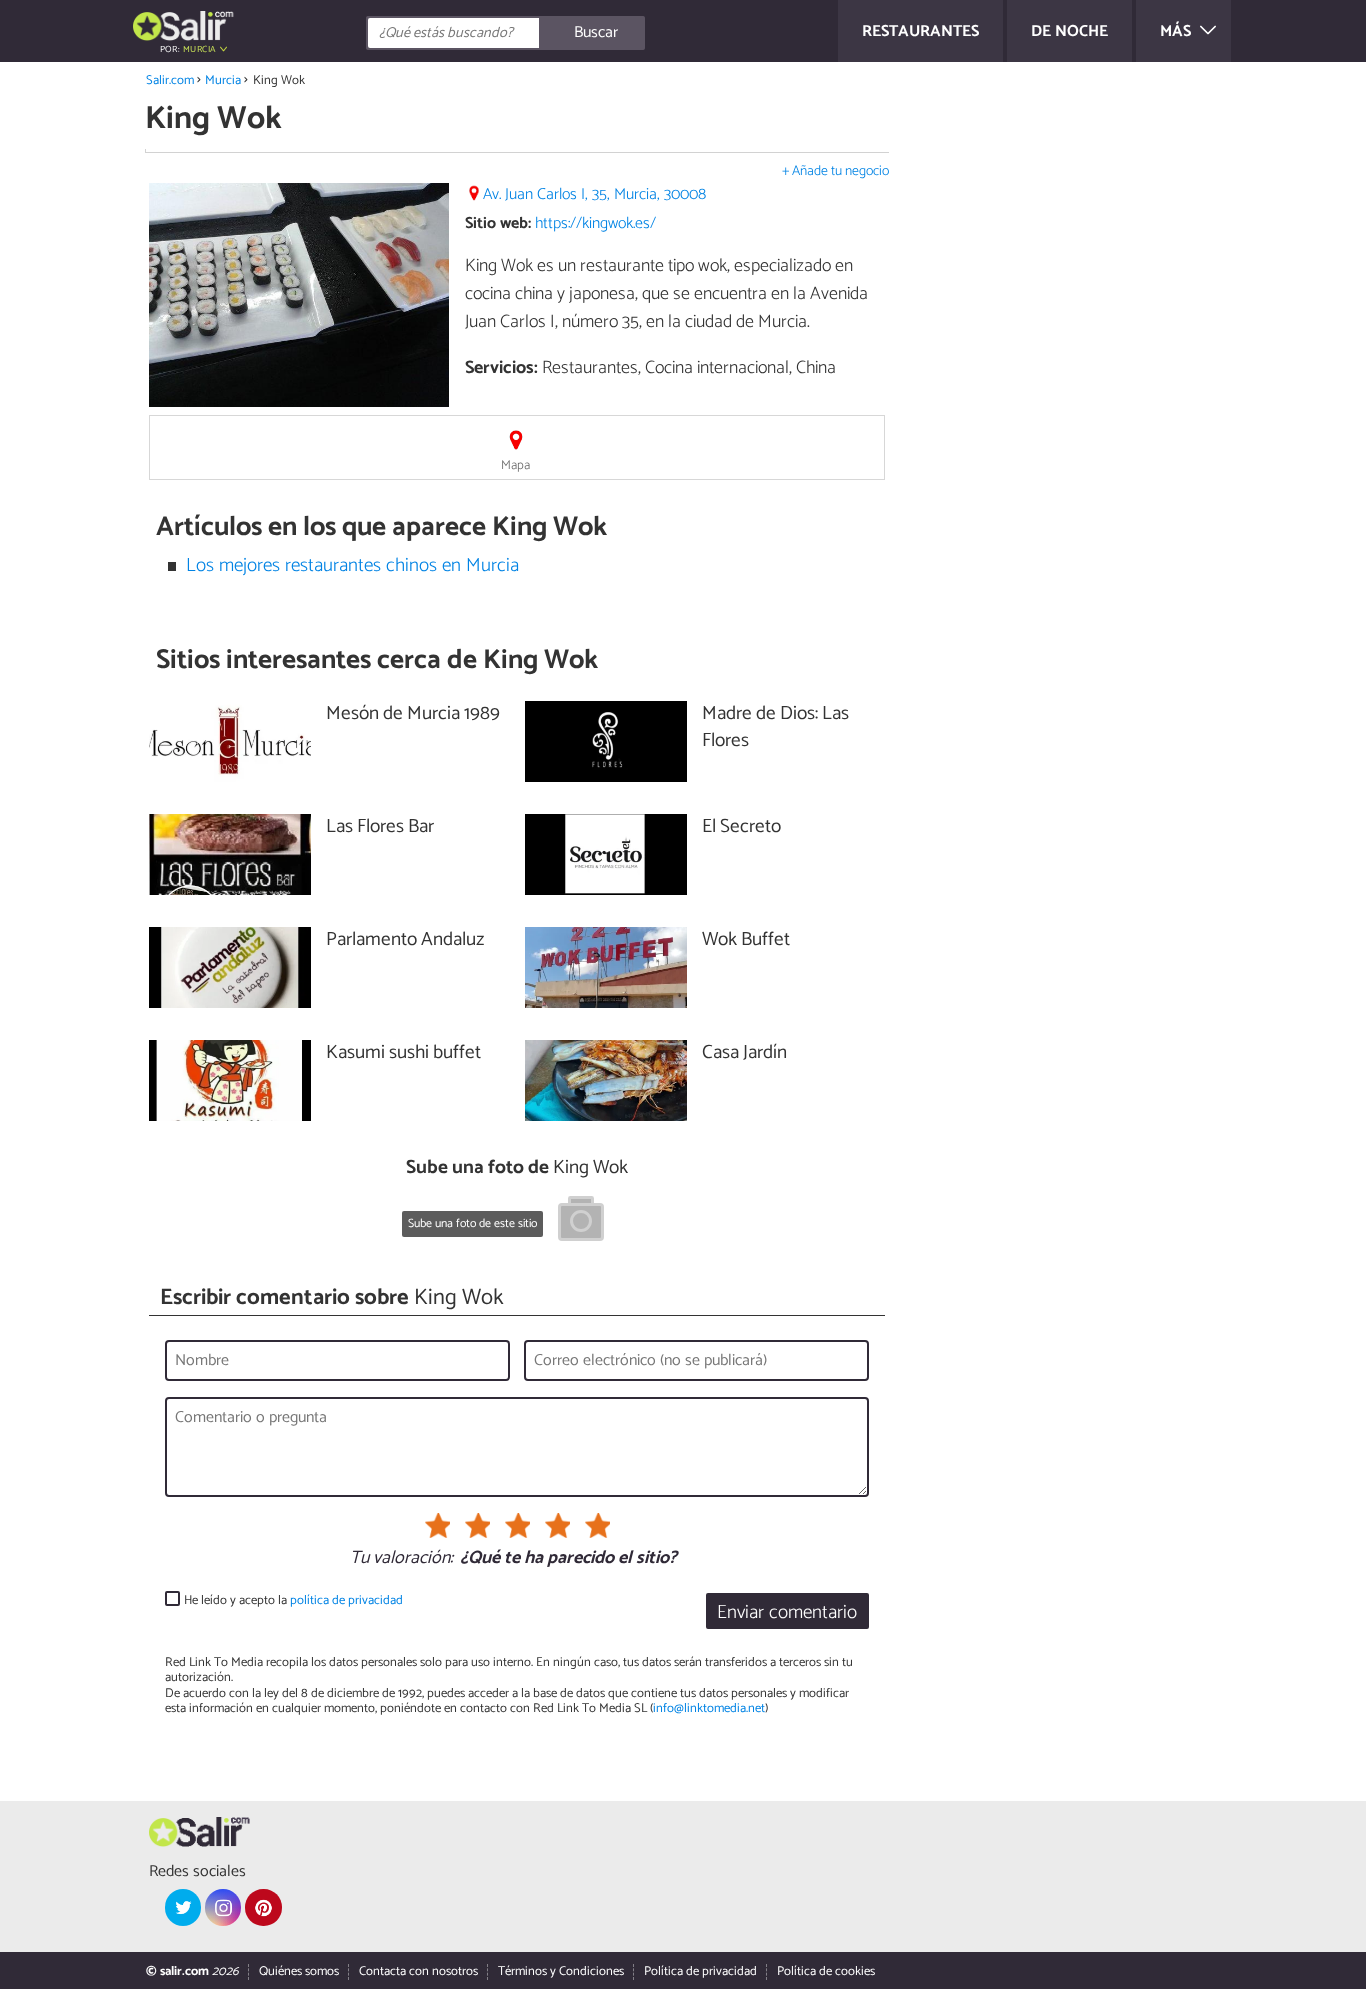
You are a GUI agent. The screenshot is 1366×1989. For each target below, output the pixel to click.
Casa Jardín (744, 1053)
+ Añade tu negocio (835, 171)
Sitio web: (498, 223)
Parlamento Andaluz (405, 940)
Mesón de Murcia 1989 (413, 714)
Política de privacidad (700, 1971)
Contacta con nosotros (418, 1971)
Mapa (515, 465)
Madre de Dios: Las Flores (775, 728)
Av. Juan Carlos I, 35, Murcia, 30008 (594, 194)
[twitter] (183, 1907)
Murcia (223, 80)
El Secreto (741, 827)
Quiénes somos (299, 1971)
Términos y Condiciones (561, 1971)
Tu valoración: (401, 1559)
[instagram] (223, 1907)
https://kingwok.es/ (595, 223)
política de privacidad (346, 1600)
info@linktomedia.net (709, 1708)
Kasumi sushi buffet (403, 1053)
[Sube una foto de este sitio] (581, 1222)
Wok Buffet (746, 940)
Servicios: (501, 368)
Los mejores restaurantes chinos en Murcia (352, 565)
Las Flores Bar (380, 827)
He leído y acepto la (293, 1600)
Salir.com (170, 80)
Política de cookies (826, 1971)
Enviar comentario (787, 1612)
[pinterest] (263, 1907)
